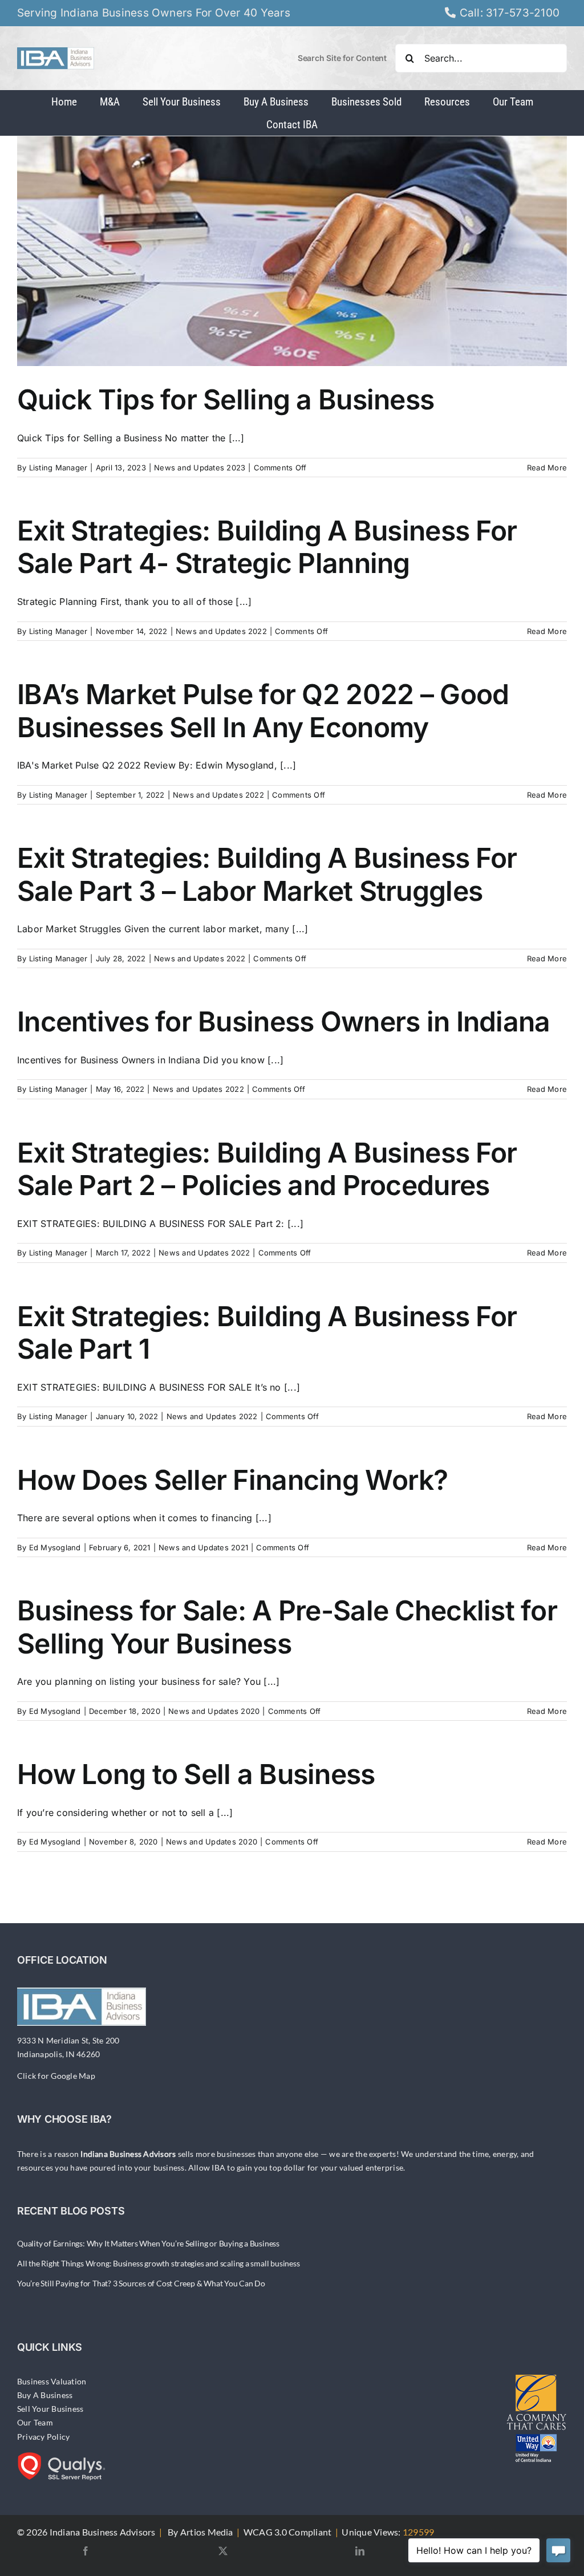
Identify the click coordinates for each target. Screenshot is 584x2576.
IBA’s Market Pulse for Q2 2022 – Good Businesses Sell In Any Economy (263, 711)
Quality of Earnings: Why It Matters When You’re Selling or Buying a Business (148, 2243)
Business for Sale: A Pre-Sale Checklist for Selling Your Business (287, 1627)
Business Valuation (52, 2381)
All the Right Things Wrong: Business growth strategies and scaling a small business (159, 2263)
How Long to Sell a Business (196, 1774)
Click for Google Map (56, 2076)
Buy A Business (45, 2395)
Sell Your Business (50, 2409)
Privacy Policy (43, 2437)
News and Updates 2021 (203, 1547)
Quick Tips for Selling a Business (226, 399)
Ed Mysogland (55, 1547)
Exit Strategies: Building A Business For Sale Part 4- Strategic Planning (267, 547)
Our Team (35, 2422)
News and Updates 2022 (221, 631)
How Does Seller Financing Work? (233, 1480)
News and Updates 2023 (200, 468)
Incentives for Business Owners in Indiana (283, 1021)
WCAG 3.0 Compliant (287, 2532)
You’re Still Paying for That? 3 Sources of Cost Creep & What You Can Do (141, 2283)
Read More (547, 468)
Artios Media (207, 2532)
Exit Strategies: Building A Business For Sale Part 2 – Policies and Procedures (267, 1169)
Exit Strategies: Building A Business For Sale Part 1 (267, 1333)
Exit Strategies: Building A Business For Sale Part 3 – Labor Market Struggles (267, 874)
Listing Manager (58, 468)
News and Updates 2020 (214, 1711)
